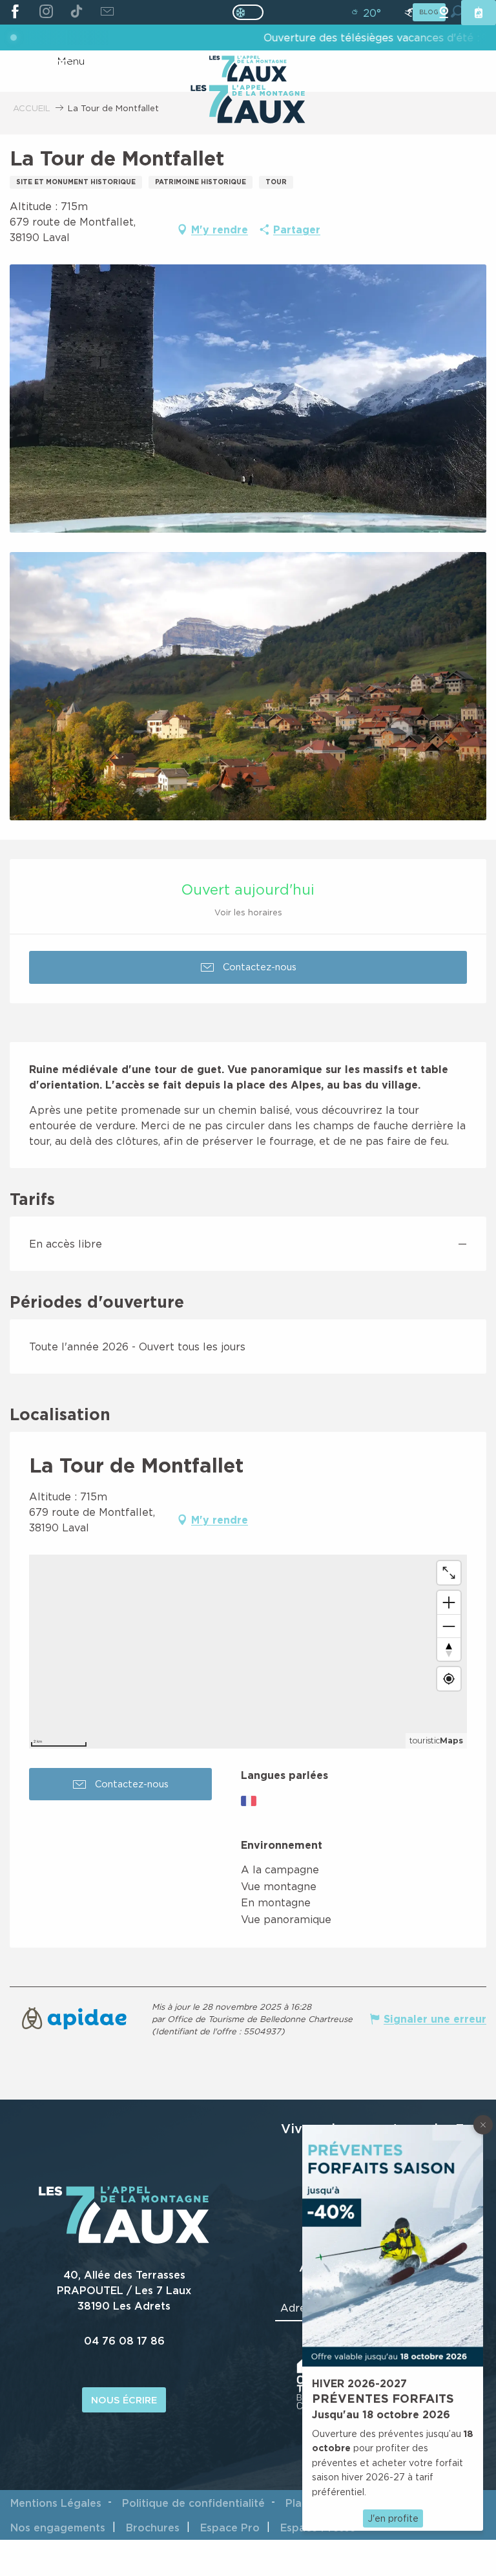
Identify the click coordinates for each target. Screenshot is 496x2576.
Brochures (153, 2528)
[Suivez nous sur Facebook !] (15, 12)
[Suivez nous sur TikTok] (77, 12)
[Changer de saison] (252, 12)
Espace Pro (230, 2528)
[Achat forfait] (479, 13)
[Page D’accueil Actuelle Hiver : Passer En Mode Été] (248, 12)
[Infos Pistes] (409, 13)
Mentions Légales (56, 2503)
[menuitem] (248, 105)
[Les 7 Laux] (124, 2240)
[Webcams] (444, 13)
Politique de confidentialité (193, 2503)
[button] (248, 399)
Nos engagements (58, 2528)
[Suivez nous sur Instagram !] (46, 12)
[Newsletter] (107, 12)
